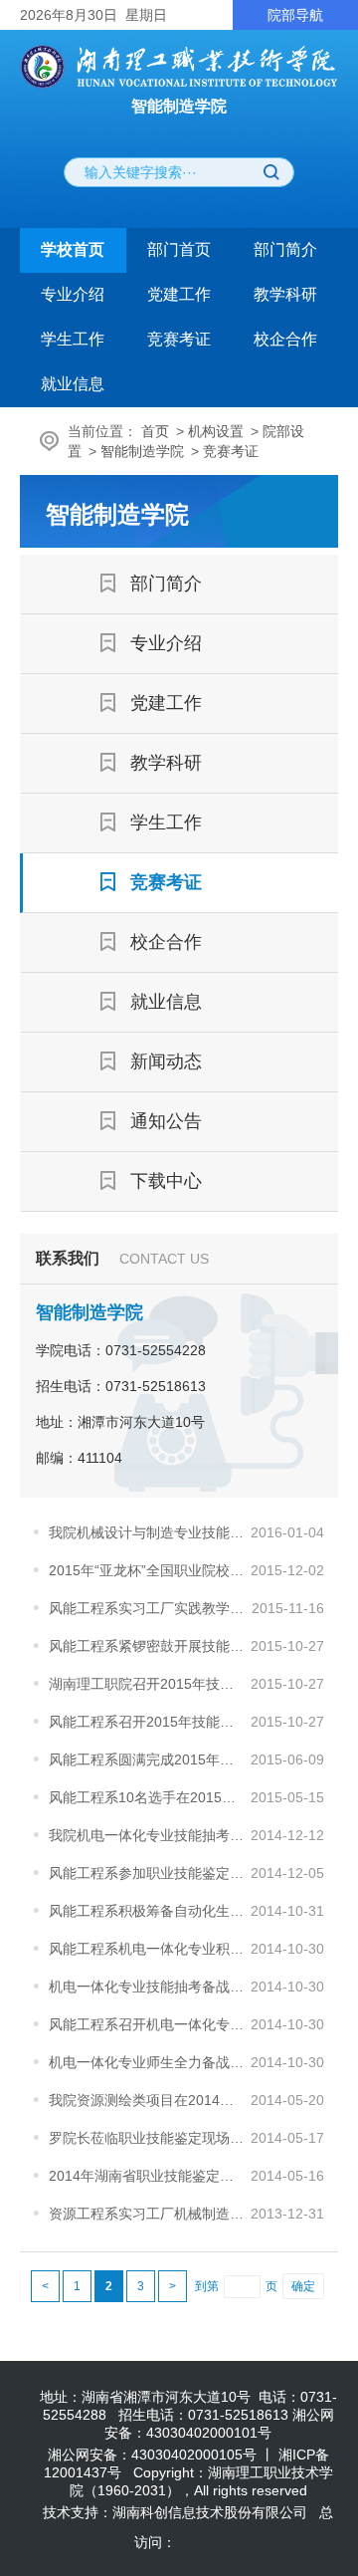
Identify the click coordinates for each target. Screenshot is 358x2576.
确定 (303, 2286)
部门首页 (179, 249)
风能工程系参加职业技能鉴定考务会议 (148, 1873)
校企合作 (285, 339)
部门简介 (285, 249)
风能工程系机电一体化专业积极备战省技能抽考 (148, 1949)
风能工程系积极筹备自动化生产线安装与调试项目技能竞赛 (148, 1911)
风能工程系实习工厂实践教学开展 (148, 1608)
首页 (155, 431)
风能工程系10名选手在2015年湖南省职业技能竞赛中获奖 (148, 1797)
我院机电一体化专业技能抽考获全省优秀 (148, 1835)
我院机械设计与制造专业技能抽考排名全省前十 (148, 1532)
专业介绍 (73, 294)
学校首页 (73, 249)
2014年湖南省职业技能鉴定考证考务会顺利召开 (148, 2176)
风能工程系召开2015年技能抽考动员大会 (148, 1722)
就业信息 (73, 384)
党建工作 (179, 294)
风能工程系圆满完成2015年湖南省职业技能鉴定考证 (148, 1759)
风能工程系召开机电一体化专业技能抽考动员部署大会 (148, 2024)
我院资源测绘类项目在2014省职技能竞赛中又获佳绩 (148, 2100)
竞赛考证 (179, 339)
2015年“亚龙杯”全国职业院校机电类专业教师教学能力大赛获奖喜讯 (148, 1570)
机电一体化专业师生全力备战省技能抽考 (148, 2062)
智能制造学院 (142, 451)
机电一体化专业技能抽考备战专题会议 (148, 1987)
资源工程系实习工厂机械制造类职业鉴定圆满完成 (148, 2214)
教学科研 (285, 294)
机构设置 (216, 431)
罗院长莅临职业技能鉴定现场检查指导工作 (148, 2138)
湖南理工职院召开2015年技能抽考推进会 (148, 1684)
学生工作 (73, 339)
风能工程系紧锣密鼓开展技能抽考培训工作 (148, 1646)
